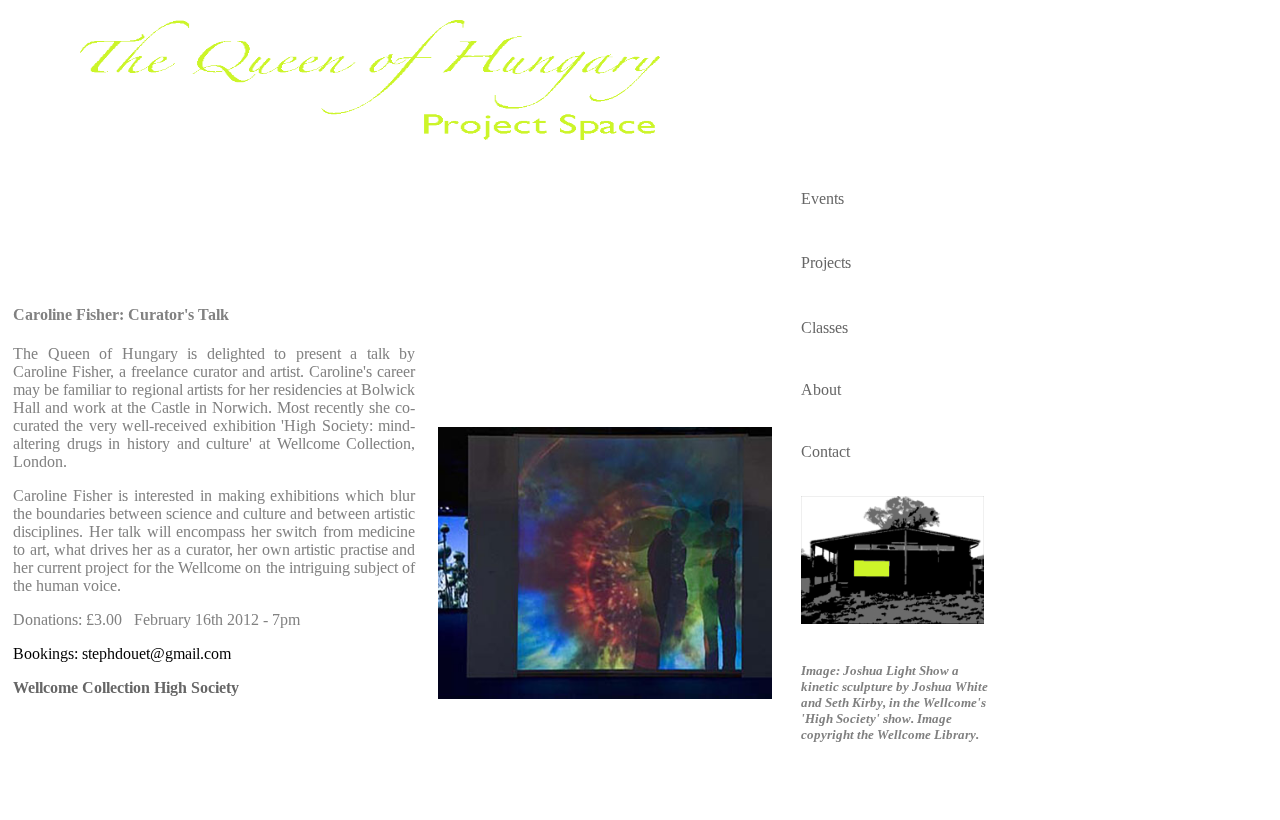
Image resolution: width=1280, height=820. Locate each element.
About (821, 389)
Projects (826, 262)
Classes (824, 327)
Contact (825, 451)
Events (822, 198)
